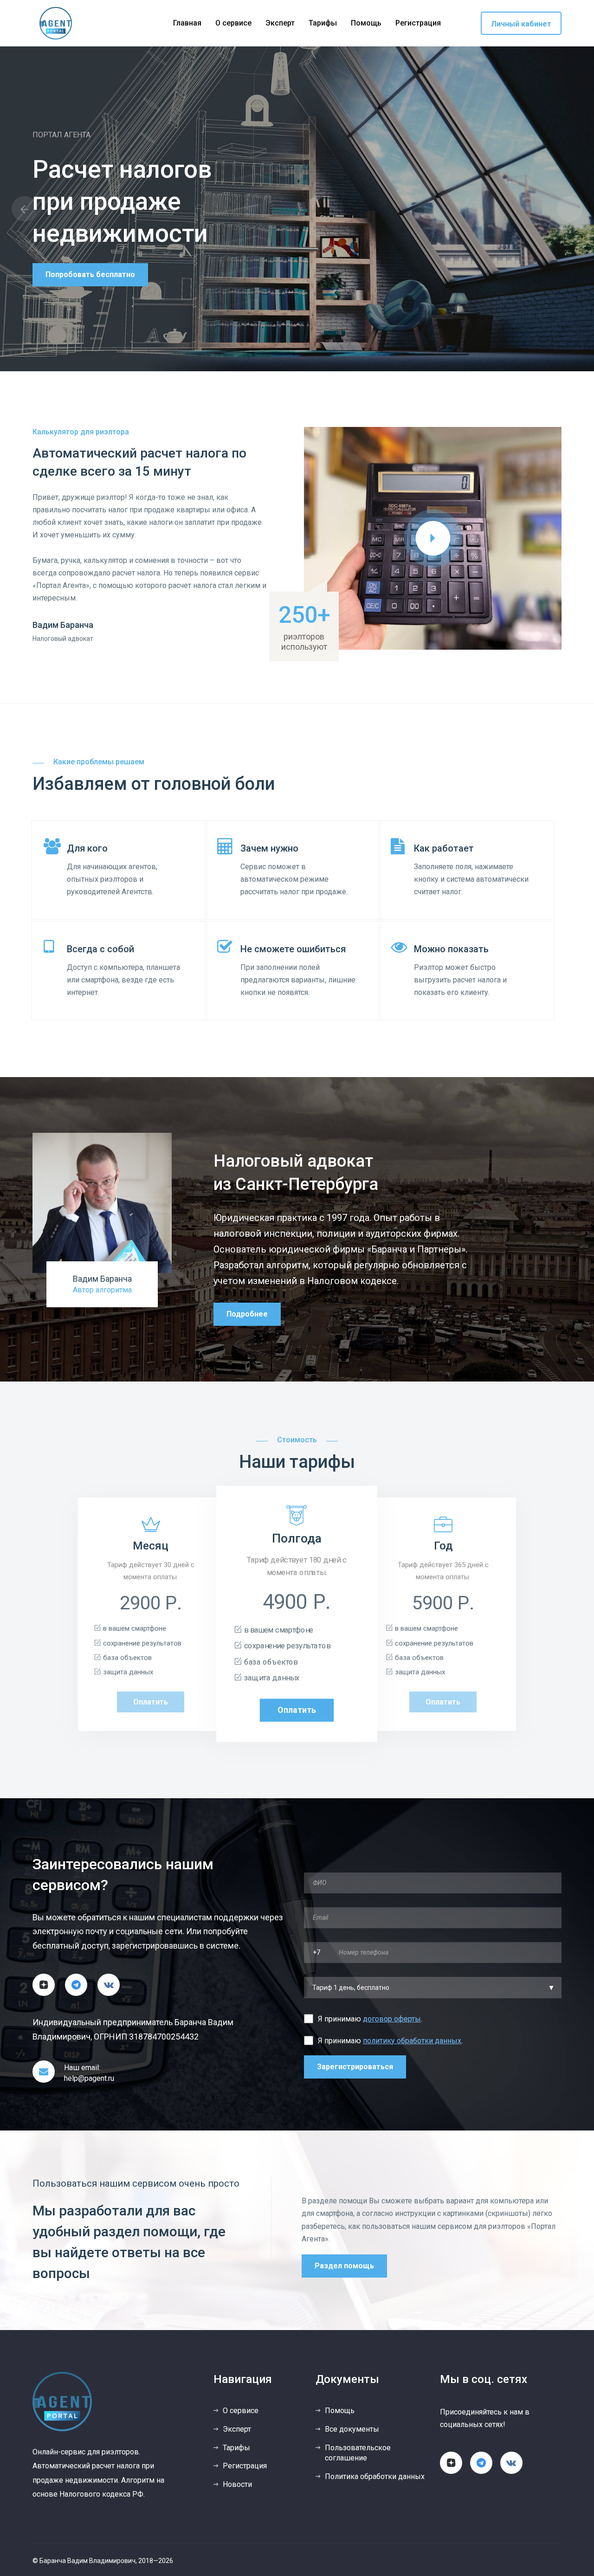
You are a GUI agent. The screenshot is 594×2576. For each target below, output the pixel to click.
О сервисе (233, 23)
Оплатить (151, 1702)
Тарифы (323, 23)
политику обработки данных (412, 2041)
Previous (24, 209)
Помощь (366, 23)
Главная (187, 23)
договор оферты (392, 2019)
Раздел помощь (344, 2266)
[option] (297, 209)
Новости (237, 2484)
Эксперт (280, 23)
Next (570, 209)
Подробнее (247, 1314)
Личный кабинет (521, 24)
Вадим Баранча (102, 1279)
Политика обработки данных (375, 2476)
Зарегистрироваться (355, 2067)
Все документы (352, 2429)
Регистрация (418, 23)
